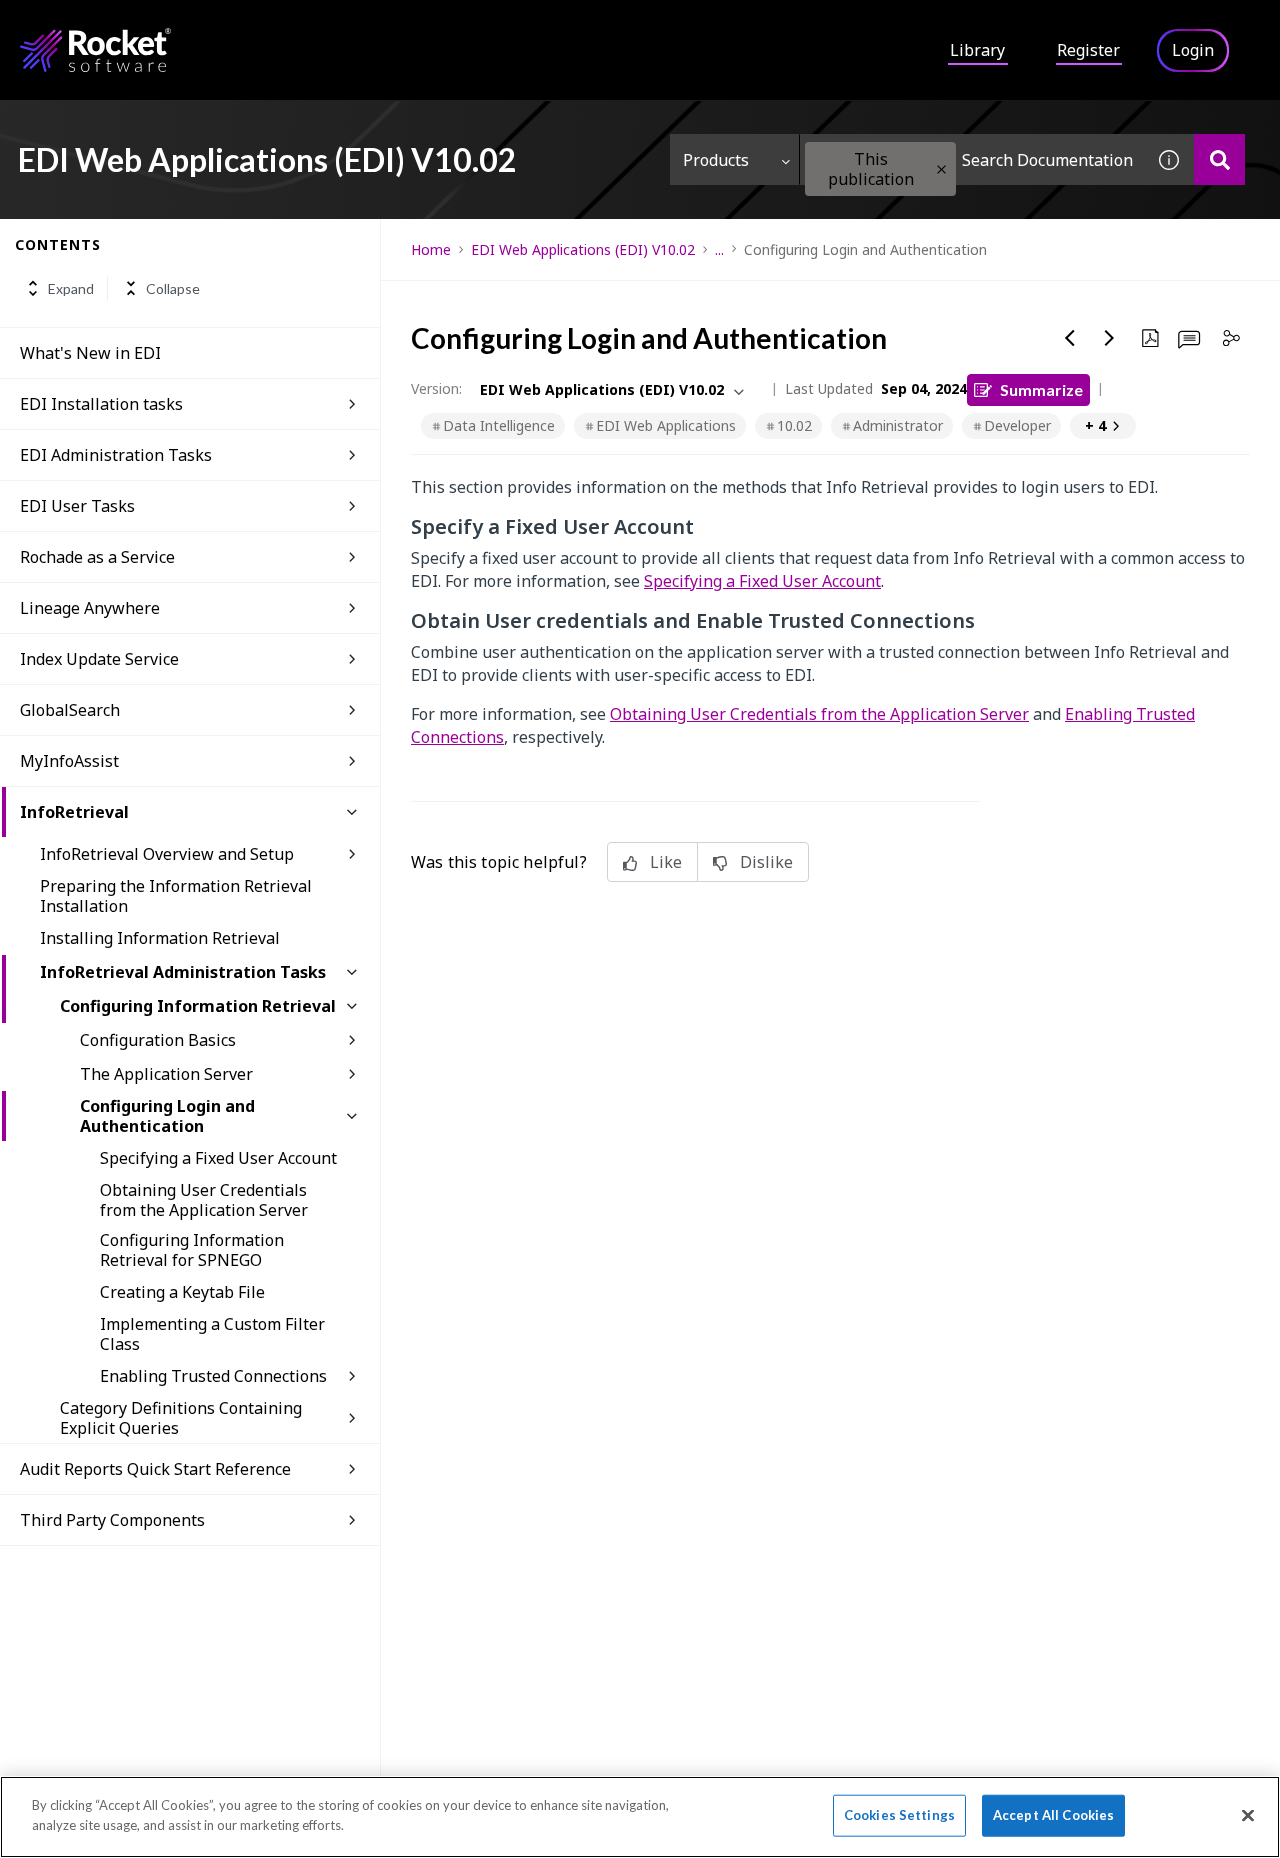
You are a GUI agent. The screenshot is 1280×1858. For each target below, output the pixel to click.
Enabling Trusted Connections (213, 1376)
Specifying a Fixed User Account (218, 1158)
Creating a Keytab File (182, 1292)
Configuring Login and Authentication (167, 1116)
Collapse (173, 288)
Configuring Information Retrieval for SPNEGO (192, 1250)
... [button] (719, 249)
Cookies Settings (899, 1815)
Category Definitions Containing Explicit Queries (181, 1418)
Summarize (1041, 389)
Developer (1017, 425)
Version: (436, 388)
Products (716, 160)
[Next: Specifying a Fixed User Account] (1110, 338)
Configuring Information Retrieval (198, 1006)
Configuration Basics (158, 1040)
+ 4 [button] (1095, 425)
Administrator (898, 425)
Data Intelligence (499, 425)
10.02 (794, 425)
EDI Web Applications (666, 425)
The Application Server (166, 1074)
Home (431, 249)
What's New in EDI (90, 353)
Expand (71, 288)
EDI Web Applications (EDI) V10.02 (583, 249)
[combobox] (972, 159)
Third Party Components (112, 1520)
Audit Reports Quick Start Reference (155, 1469)
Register (1088, 50)
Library (977, 50)
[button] (941, 169)
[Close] (1248, 1815)
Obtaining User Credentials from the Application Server (204, 1200)
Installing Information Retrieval (160, 938)
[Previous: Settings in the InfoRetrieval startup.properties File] (1070, 338)
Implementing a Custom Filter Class (212, 1334)
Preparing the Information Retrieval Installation (176, 896)
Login (1193, 50)
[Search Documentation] (1219, 159)
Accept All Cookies (1053, 1815)
